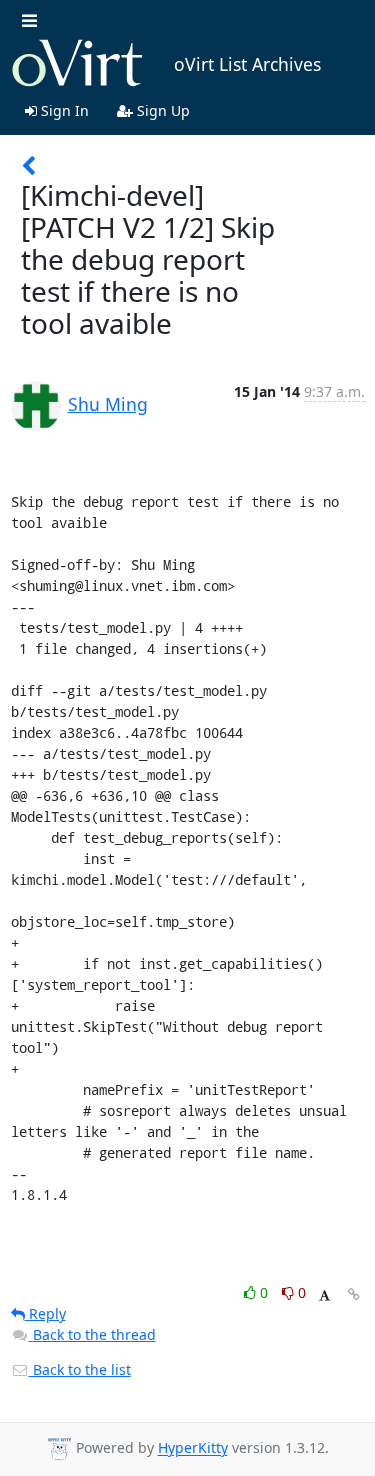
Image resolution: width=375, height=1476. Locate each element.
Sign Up (161, 110)
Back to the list (80, 1369)
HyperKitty (193, 1448)
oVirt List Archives (247, 64)
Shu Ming (108, 404)
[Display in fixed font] (324, 1295)
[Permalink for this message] (354, 1294)
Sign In (63, 110)
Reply (45, 1313)
